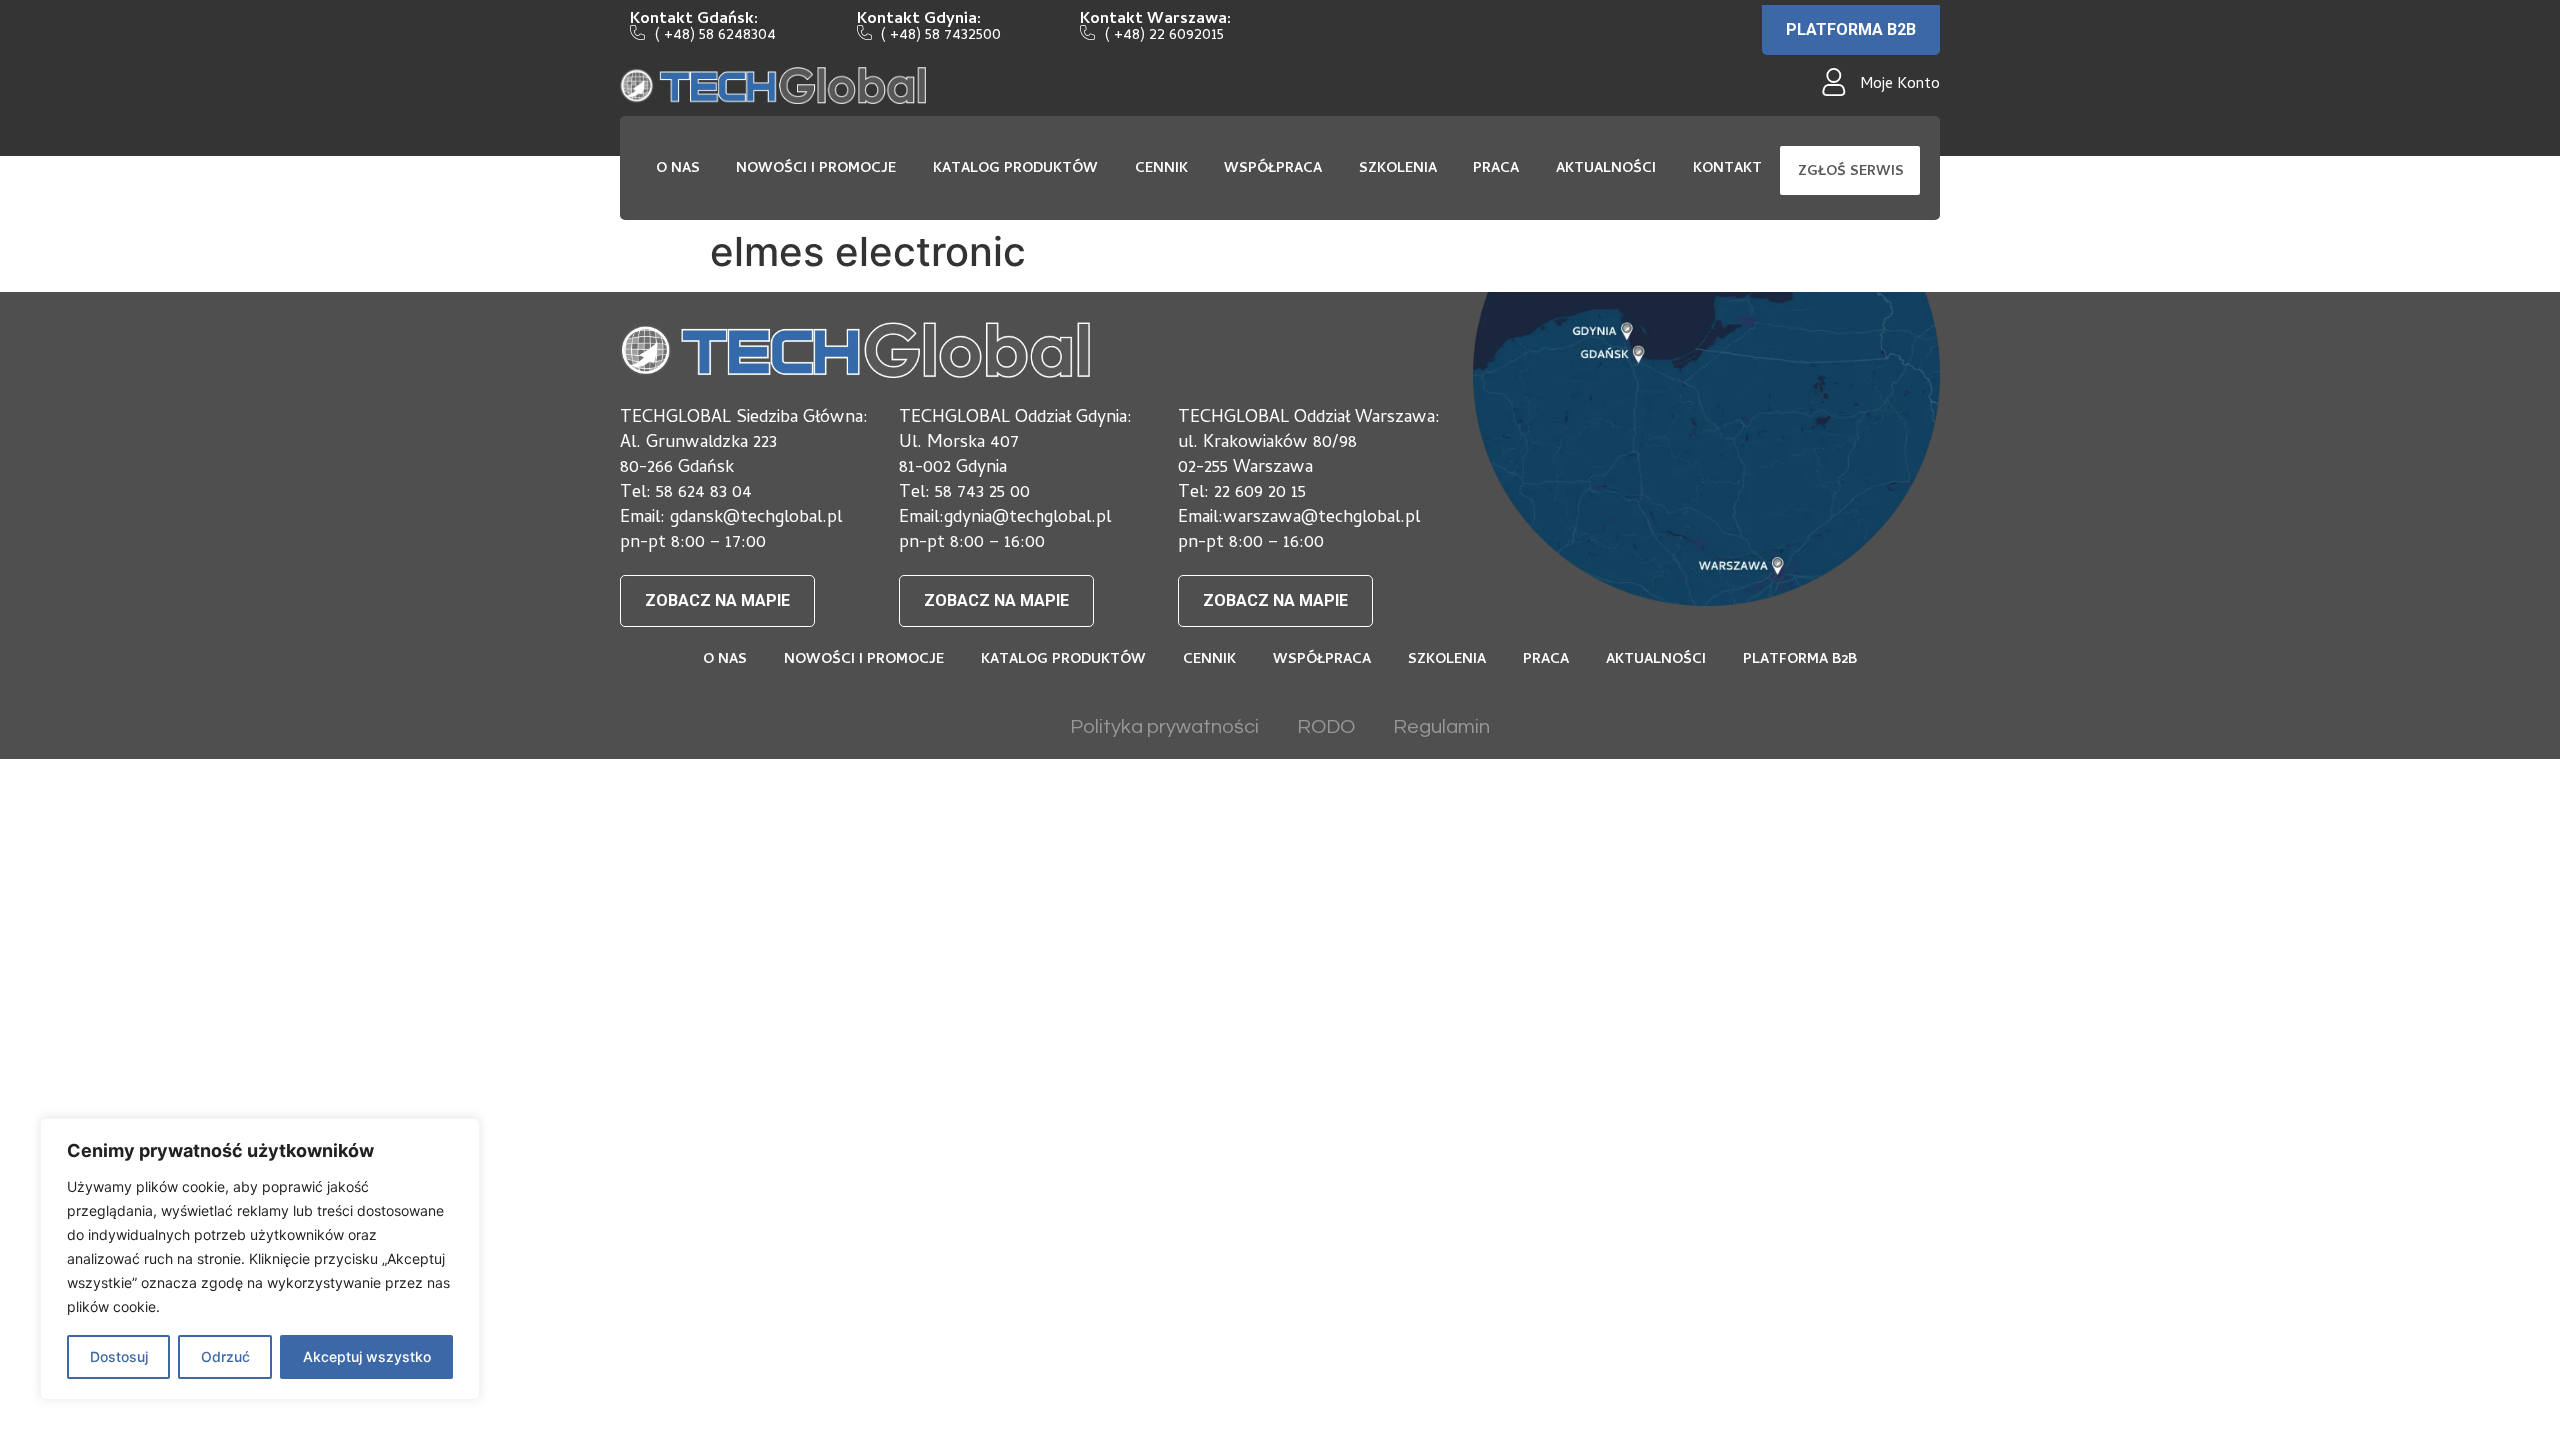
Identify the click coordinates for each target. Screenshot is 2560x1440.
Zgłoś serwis (1851, 172)
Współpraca (1273, 169)
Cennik (1161, 169)
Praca (1496, 169)
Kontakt (1727, 169)
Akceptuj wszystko (367, 1356)
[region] (260, 1259)
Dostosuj (119, 1356)
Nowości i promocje (816, 169)
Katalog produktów (1015, 169)
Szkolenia (1398, 169)
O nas (678, 169)
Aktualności (1606, 169)
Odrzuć (225, 1356)
